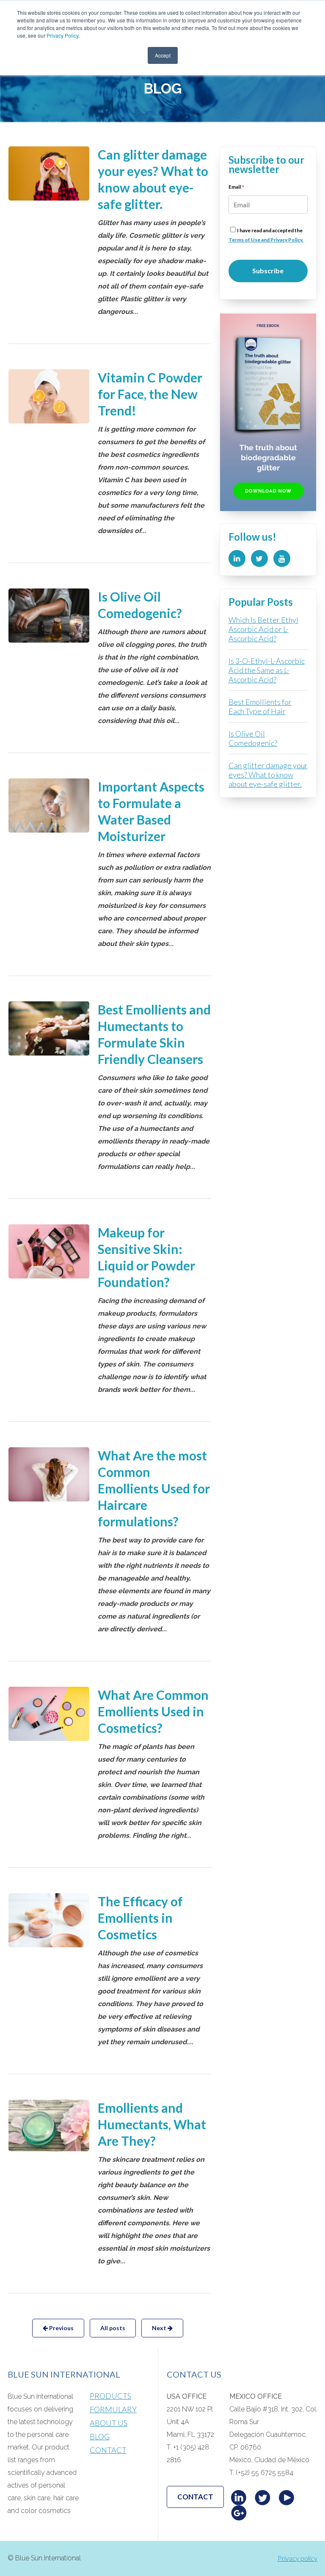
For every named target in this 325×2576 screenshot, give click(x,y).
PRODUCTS (110, 2396)
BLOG (100, 2436)
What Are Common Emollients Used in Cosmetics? (153, 1711)
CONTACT (108, 2450)
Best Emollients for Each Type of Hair (260, 707)
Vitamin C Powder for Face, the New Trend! (150, 394)
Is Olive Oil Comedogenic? (253, 738)
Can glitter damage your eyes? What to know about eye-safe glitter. (268, 775)
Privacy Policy (62, 35)
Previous (61, 2328)
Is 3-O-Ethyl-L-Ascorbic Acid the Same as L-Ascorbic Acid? (267, 670)
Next (160, 2328)
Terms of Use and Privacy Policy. (266, 240)
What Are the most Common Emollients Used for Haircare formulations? (154, 1488)
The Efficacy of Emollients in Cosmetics (140, 1918)
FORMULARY (113, 2409)
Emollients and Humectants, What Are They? (152, 2124)
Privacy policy (297, 2558)
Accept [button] (163, 55)
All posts (113, 2328)
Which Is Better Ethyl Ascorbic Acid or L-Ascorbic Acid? (263, 629)
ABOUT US (109, 2423)
